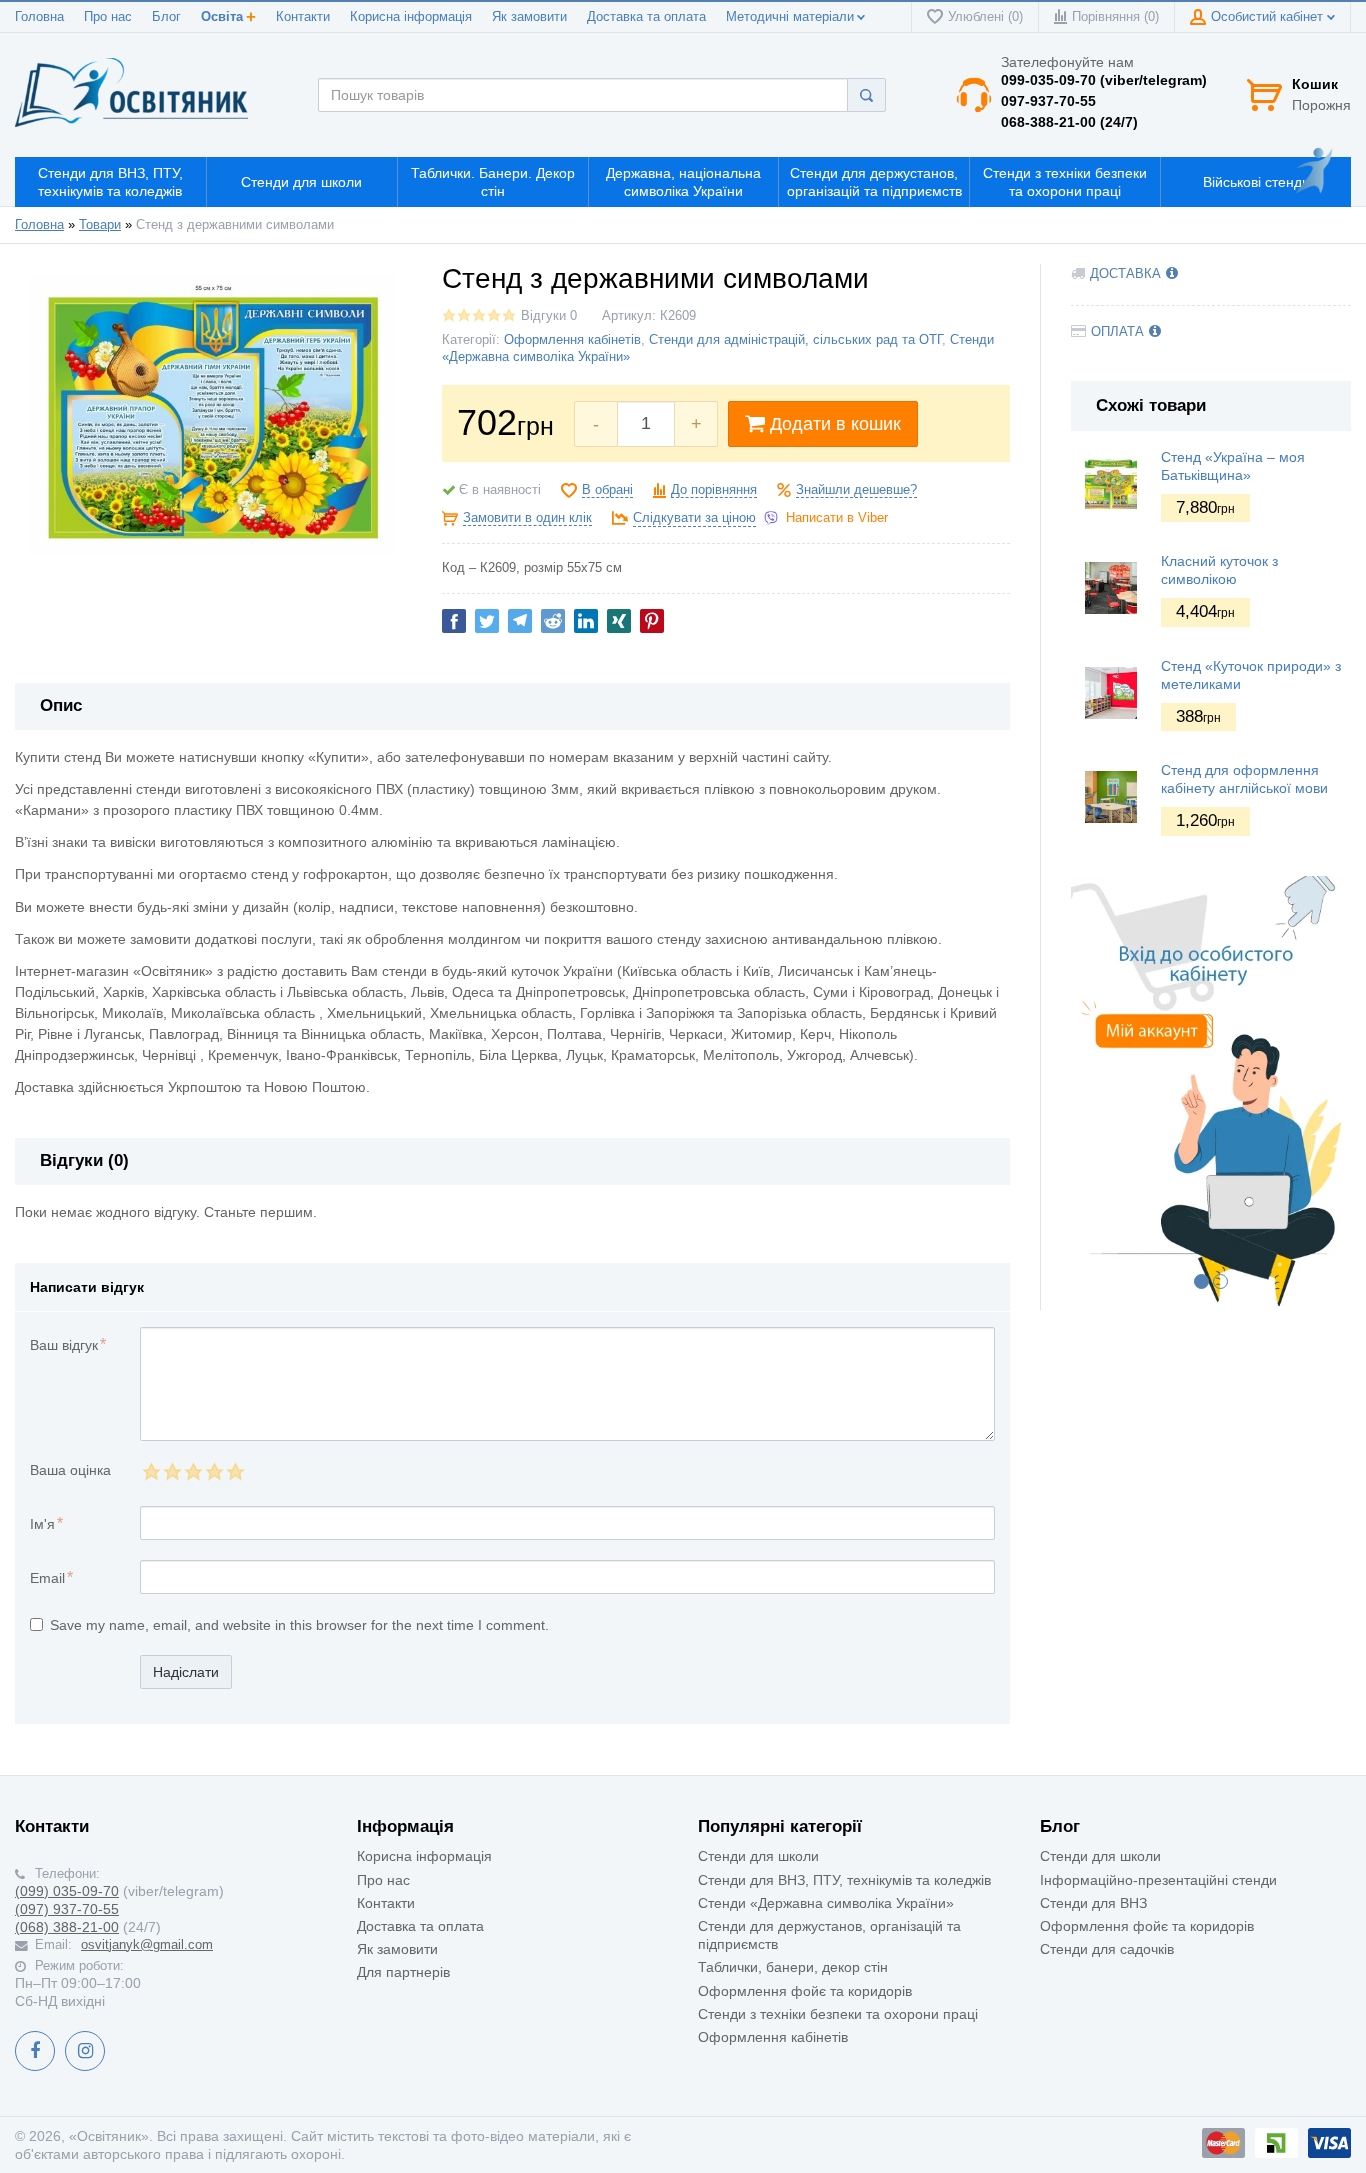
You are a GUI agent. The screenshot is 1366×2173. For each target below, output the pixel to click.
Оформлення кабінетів (572, 340)
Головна (39, 17)
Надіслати (186, 1672)
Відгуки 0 (549, 316)
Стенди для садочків (1107, 1949)
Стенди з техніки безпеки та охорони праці (838, 2014)
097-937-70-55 (1048, 101)
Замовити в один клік (527, 518)
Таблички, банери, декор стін (793, 1967)
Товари (100, 225)
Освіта (222, 17)
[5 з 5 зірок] (234, 1471)
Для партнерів (403, 1972)
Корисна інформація (411, 17)
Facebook (35, 2051)
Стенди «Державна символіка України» (826, 1903)
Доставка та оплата (646, 17)
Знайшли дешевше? (856, 490)
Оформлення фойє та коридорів (805, 1991)
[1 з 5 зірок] (150, 1471)
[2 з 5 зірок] (171, 1471)
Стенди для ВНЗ (1093, 1903)
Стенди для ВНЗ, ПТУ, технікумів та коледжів (844, 1880)
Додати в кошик (835, 424)
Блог (166, 17)
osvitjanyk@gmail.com (147, 1945)
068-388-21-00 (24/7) (1069, 122)
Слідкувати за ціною (694, 518)
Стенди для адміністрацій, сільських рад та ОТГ (795, 340)
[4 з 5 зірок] (213, 1471)
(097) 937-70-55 (67, 1909)
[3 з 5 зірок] (192, 1471)
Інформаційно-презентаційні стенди (1158, 1880)
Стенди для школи (758, 1856)
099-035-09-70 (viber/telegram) (1104, 80)
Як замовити (529, 17)
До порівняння (714, 490)
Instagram (85, 2051)
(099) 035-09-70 (67, 1891)
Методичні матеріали (790, 17)
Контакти (303, 17)
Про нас (108, 17)
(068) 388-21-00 (67, 1927)
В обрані (607, 490)
